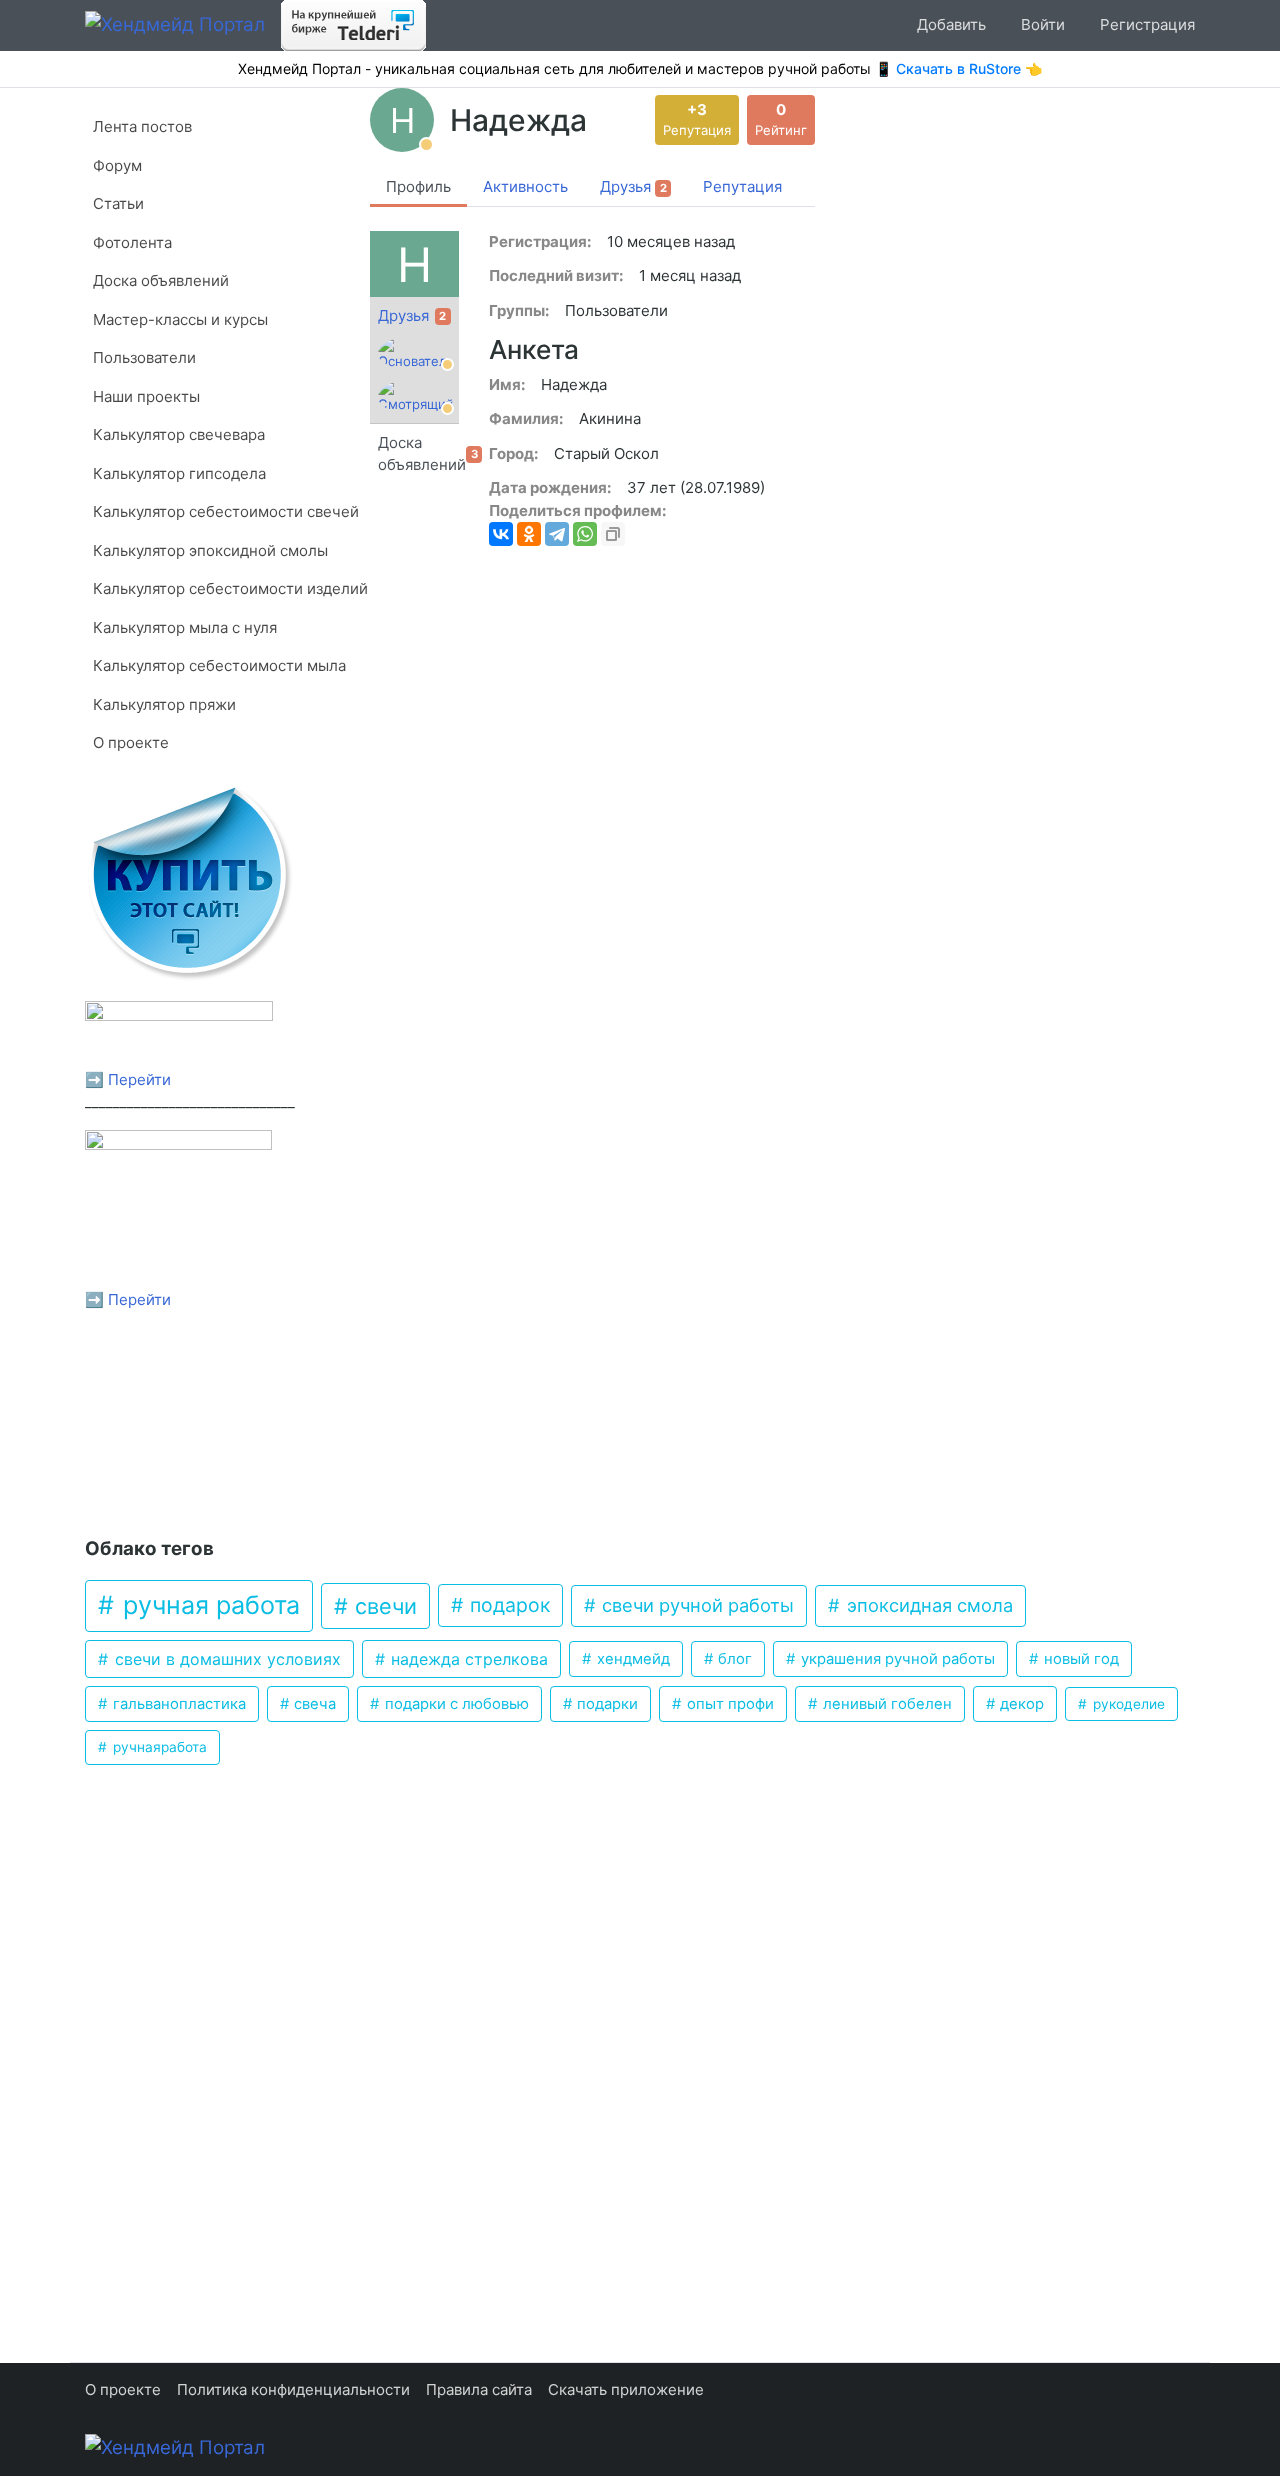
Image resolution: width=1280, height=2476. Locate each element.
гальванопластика (177, 1704)
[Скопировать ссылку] (613, 534)
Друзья (403, 315)
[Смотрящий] (416, 397)
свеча (313, 1704)
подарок (507, 1605)
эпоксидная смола (927, 1605)
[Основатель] (416, 354)
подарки (605, 1704)
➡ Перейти (128, 1079)
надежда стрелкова (467, 1659)
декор (1020, 1704)
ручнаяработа (158, 1747)
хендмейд (631, 1659)
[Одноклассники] (529, 534)
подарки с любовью (455, 1704)
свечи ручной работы (695, 1605)
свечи (383, 1606)
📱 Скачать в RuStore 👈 (958, 68)
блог (733, 1659)
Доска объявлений (418, 454)
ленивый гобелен (885, 1704)
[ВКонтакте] (501, 534)
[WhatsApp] (585, 534)
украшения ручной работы (896, 1659)
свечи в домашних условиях (225, 1659)
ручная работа (208, 1605)
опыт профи (728, 1704)
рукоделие (1127, 1704)
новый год (1079, 1659)
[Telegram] (557, 534)
